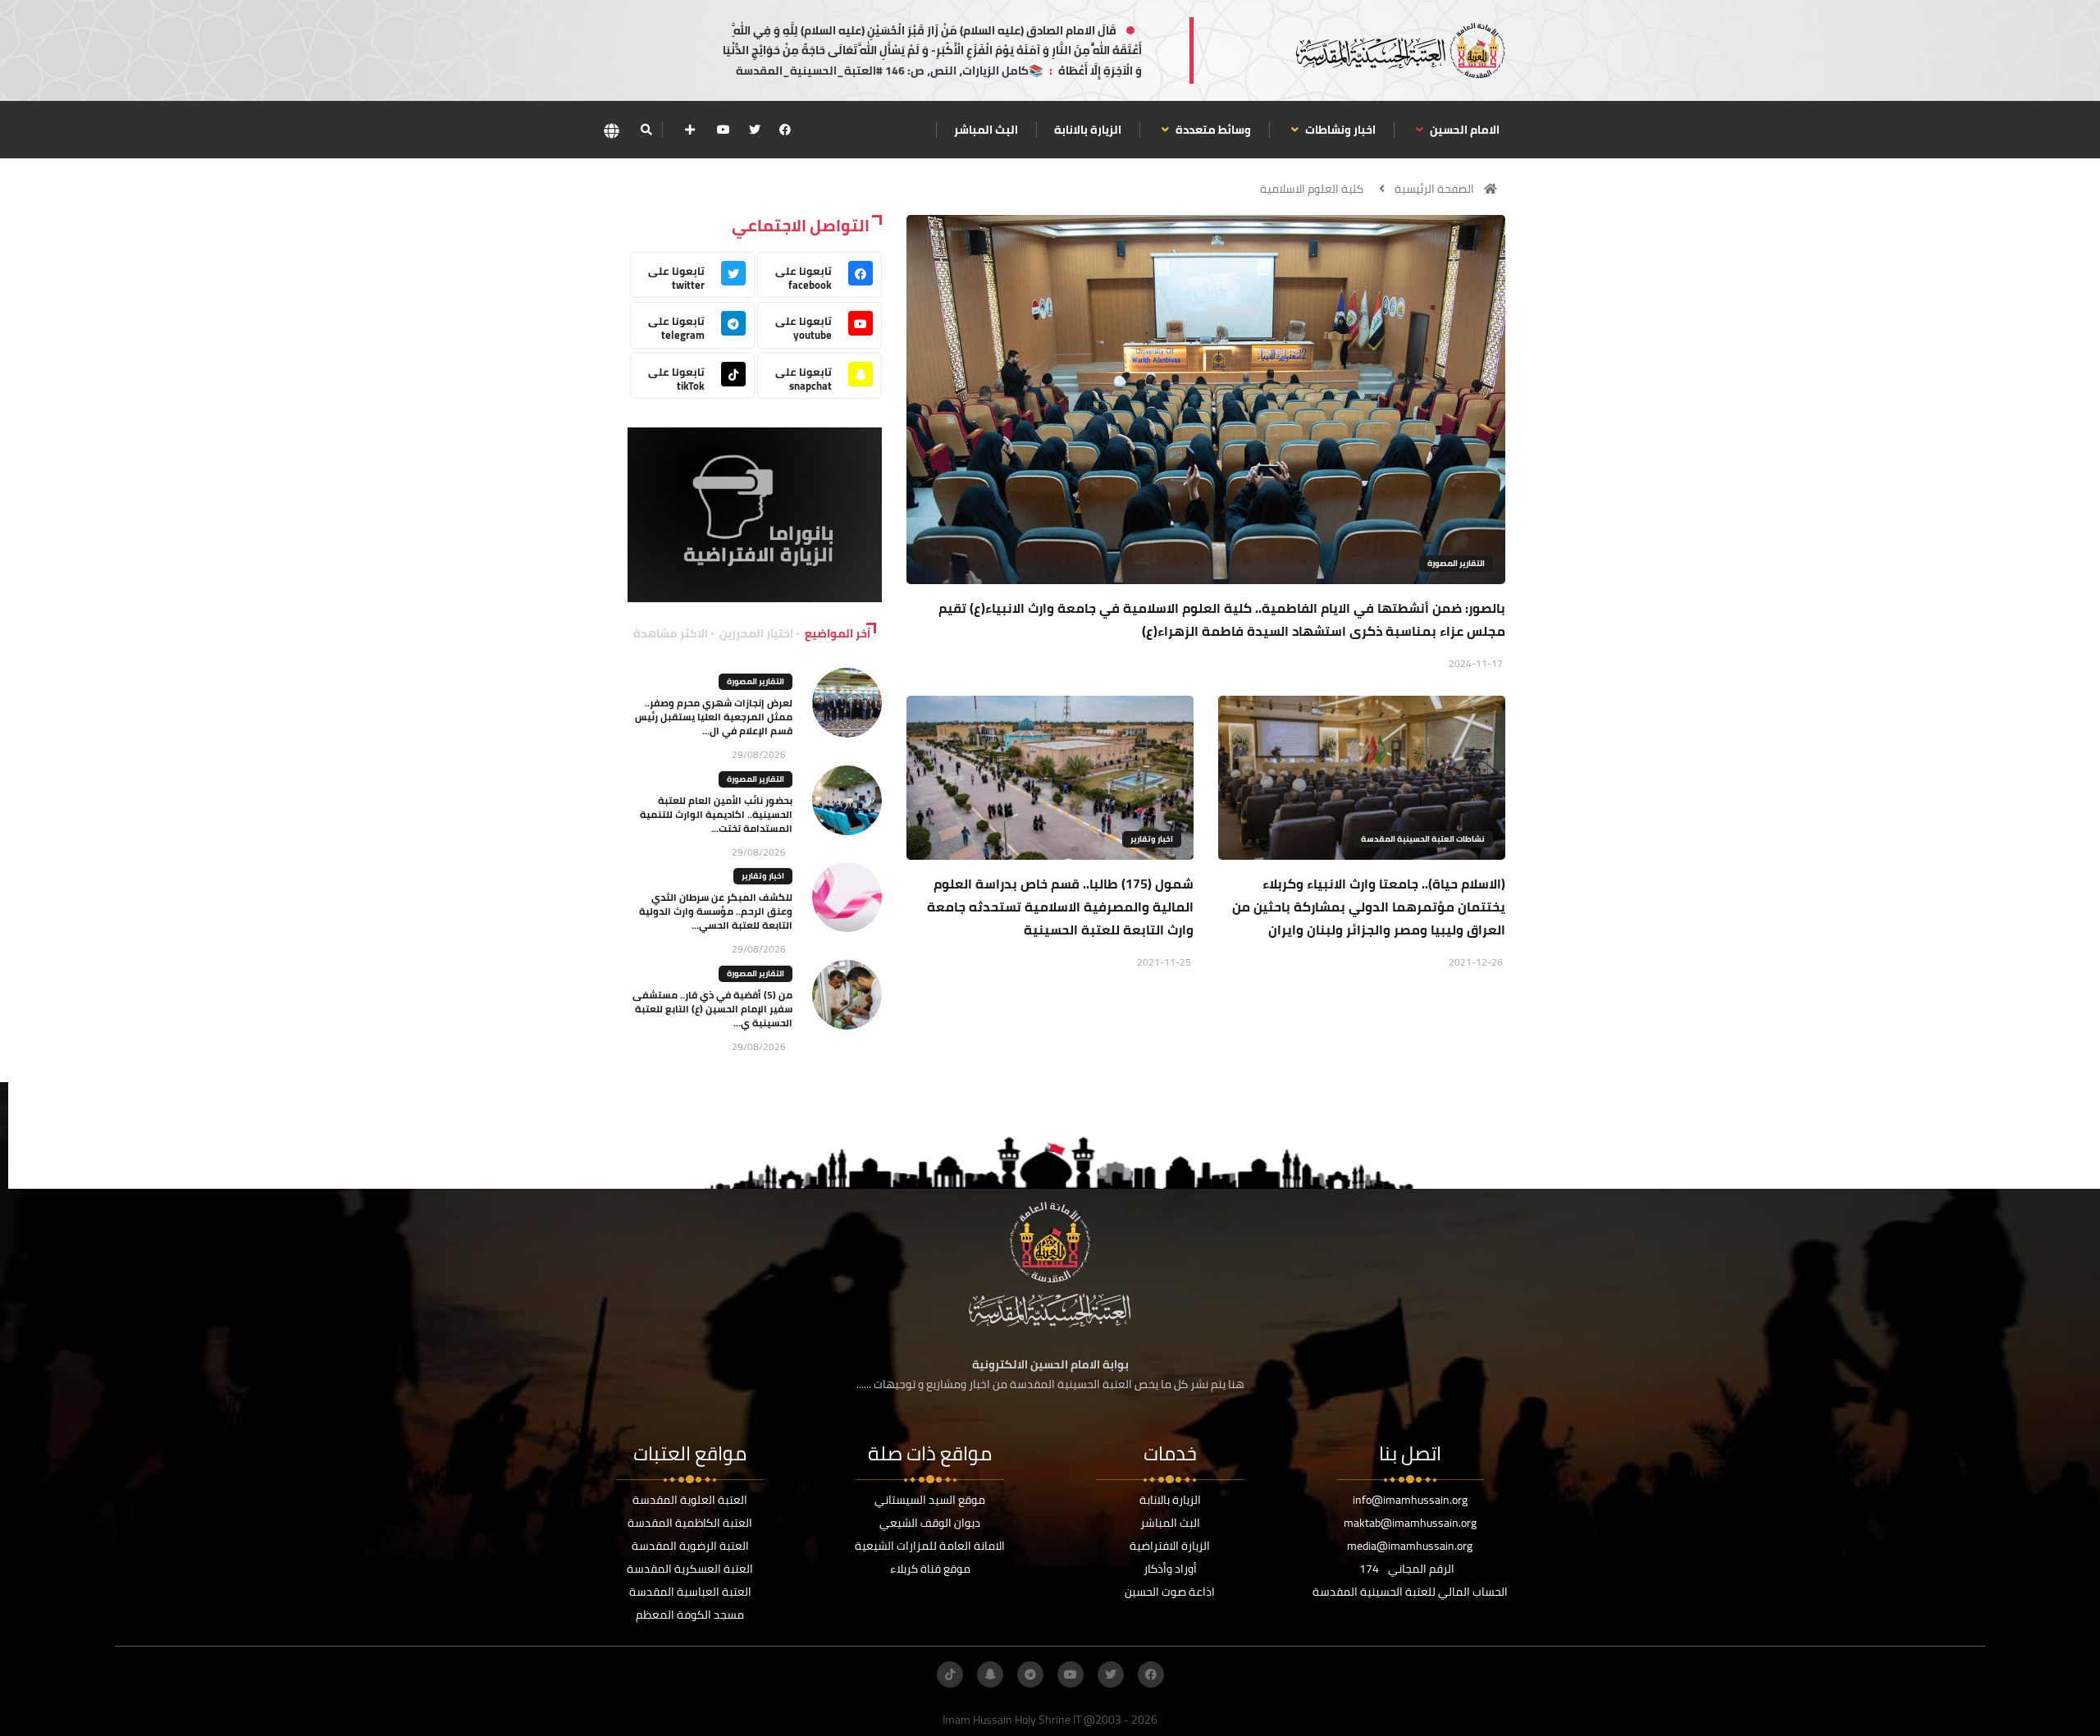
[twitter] (755, 130)
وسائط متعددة (1212, 130)
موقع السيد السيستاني (930, 1500)
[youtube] (724, 130)
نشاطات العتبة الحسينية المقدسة (1423, 839)
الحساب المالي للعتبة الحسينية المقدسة (1410, 1592)
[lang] (611, 130)
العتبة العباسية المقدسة (690, 1592)
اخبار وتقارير (1152, 839)
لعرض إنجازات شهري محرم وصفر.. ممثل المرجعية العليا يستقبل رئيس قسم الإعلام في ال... (714, 717)
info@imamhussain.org (1410, 1500)
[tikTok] (950, 1674)
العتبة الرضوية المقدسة (690, 1546)
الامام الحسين (1463, 130)
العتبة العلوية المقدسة (690, 1500)
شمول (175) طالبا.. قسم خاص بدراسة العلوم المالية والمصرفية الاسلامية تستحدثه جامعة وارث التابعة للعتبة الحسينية (1060, 907)
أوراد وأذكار (1170, 1569)
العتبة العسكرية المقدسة (690, 1569)
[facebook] (785, 130)
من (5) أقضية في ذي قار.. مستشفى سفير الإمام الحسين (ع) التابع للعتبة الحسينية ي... (712, 1009)
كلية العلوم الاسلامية (1312, 189)
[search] (646, 130)
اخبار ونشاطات (1339, 130)
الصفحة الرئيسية (1434, 189)
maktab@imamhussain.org (1410, 1523)
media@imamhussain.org (1410, 1546)
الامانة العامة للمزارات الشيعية (930, 1546)
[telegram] (1030, 1674)
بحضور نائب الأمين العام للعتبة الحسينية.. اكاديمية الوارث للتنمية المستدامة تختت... (716, 814)
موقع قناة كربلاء (930, 1569)
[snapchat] (990, 1674)
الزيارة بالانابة (1088, 130)
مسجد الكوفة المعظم (690, 1615)
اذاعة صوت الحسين (1170, 1592)
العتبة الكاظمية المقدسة (690, 1523)
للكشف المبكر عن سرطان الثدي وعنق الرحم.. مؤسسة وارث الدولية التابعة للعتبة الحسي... (716, 911)
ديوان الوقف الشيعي (930, 1523)
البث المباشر (986, 130)
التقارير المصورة (1456, 563)
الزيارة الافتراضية (1170, 1546)
